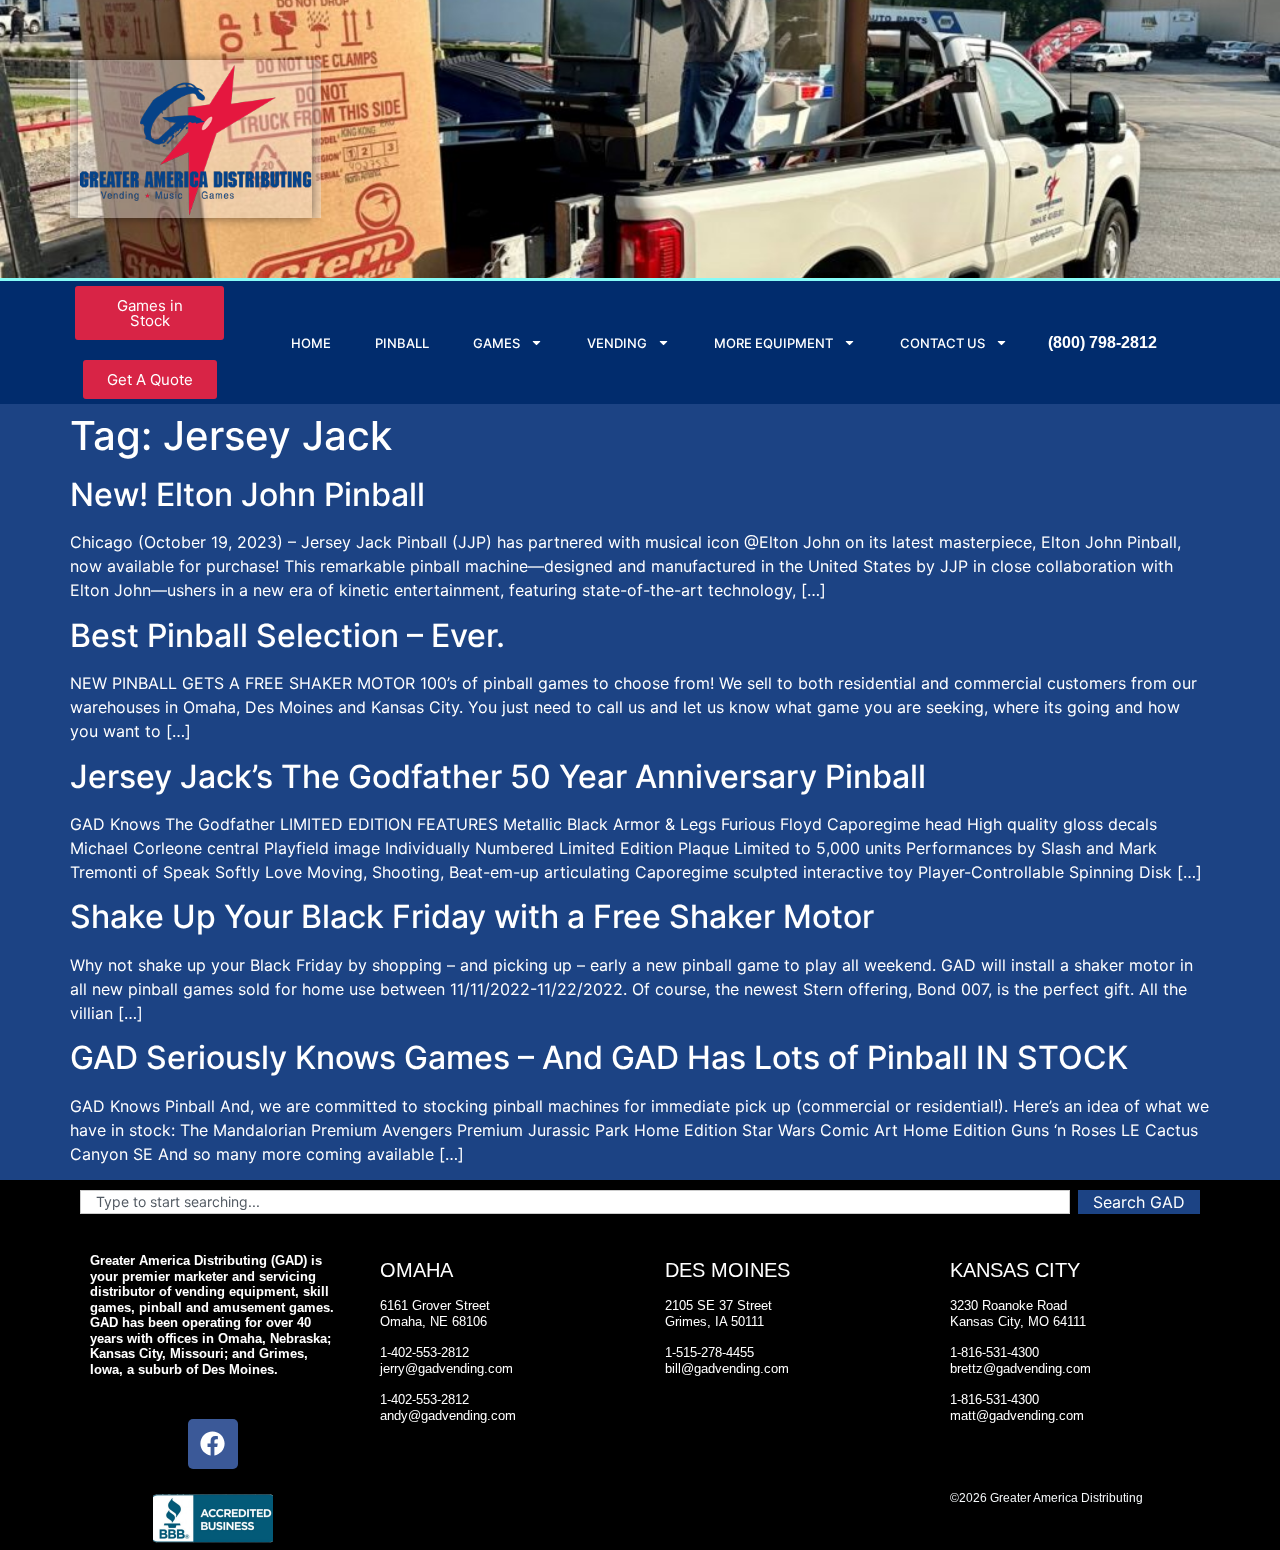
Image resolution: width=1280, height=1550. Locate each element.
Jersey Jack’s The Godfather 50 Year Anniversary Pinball (498, 776)
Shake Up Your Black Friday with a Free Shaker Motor (472, 916)
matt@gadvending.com (1017, 1415)
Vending (617, 343)
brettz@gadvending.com (1020, 1368)
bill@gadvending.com (727, 1368)
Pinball (402, 343)
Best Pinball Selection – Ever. (287, 635)
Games (496, 343)
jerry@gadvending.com (446, 1368)
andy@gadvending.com (448, 1415)
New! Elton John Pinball (247, 494)
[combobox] (575, 1202)
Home (311, 343)
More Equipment (773, 343)
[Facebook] (213, 1444)
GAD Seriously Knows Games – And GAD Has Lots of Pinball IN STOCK (599, 1057)
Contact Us (942, 343)
